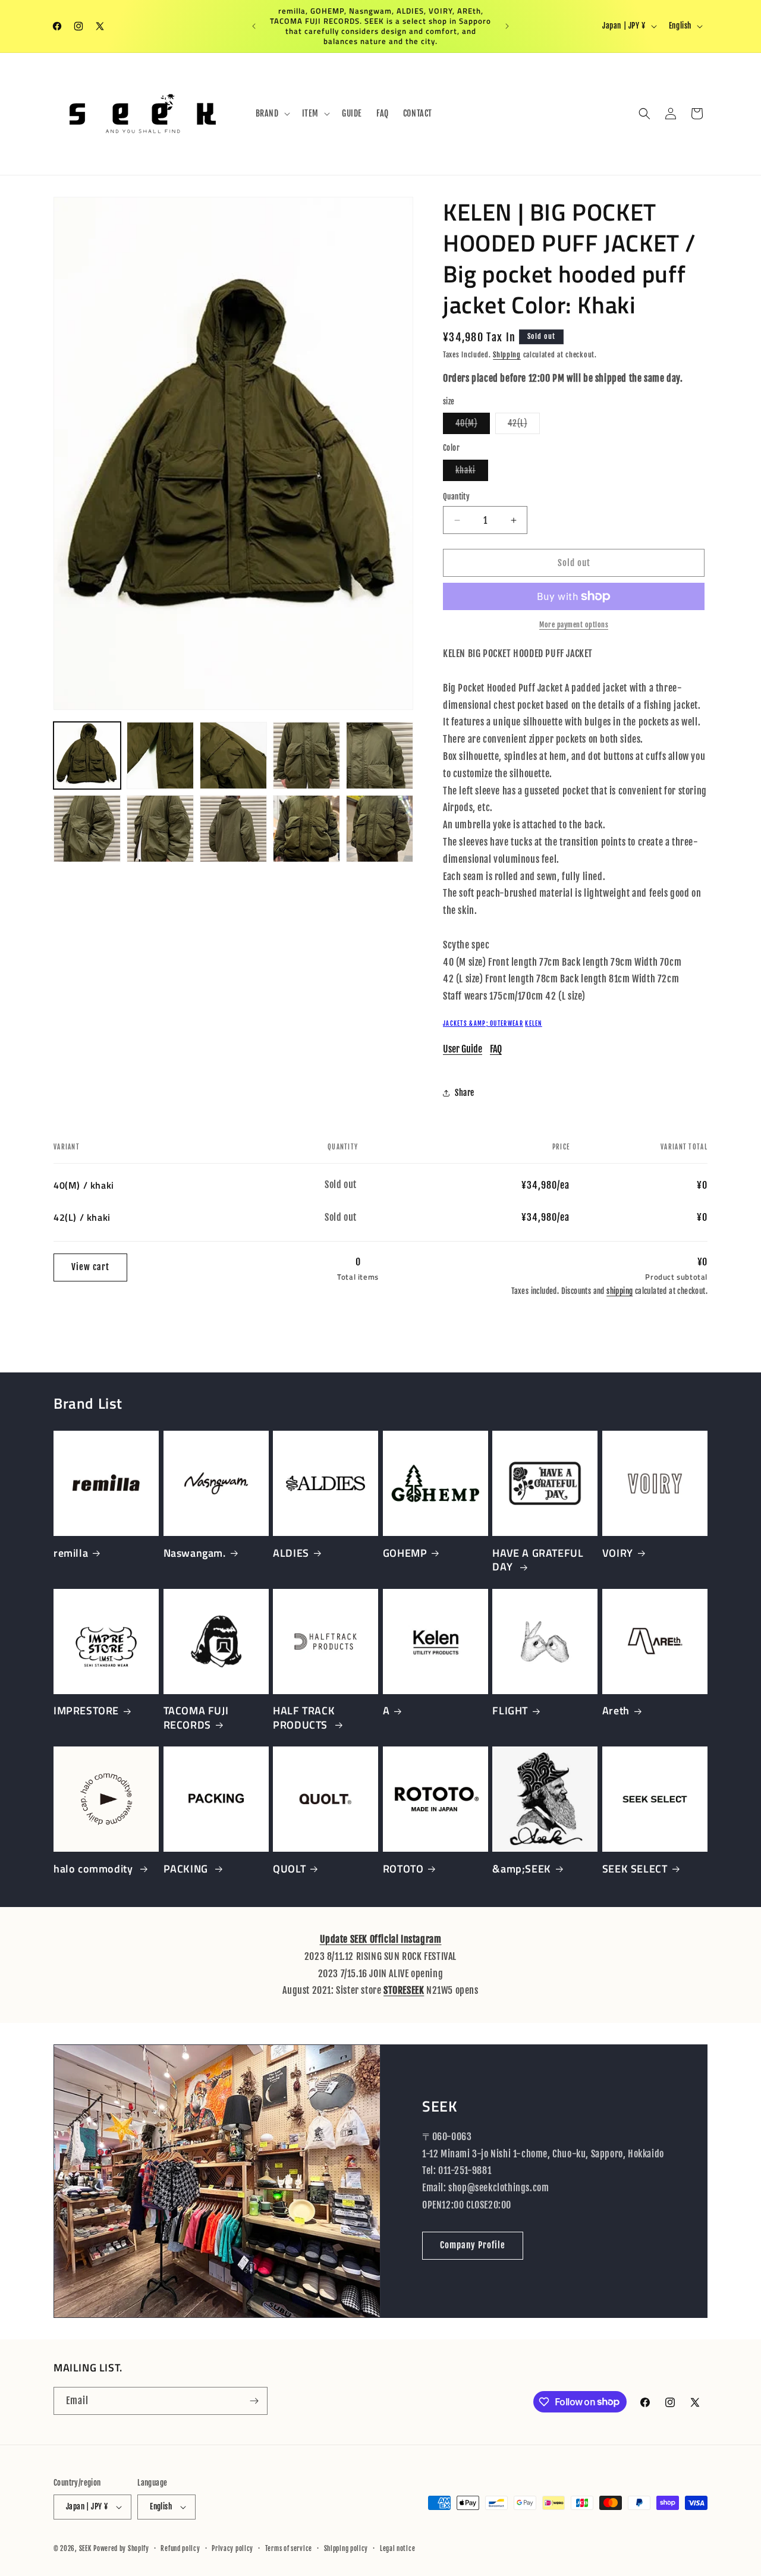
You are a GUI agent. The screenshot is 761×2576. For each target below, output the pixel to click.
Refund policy (180, 2549)
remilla (71, 1553)
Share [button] (465, 1093)
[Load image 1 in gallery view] (87, 755)
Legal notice (397, 2549)
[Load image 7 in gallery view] (160, 829)
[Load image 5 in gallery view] (380, 755)
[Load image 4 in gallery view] (306, 755)
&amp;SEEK (521, 1869)
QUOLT (289, 1869)
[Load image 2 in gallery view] (160, 755)
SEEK (85, 2549)
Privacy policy (232, 2549)
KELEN (534, 1023)
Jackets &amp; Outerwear (483, 1023)
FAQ (496, 1049)
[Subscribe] (254, 2401)
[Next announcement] (507, 26)
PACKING (187, 1869)
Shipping (507, 355)
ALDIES (291, 1553)
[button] (272, 114)
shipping (620, 1291)
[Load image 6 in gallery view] (87, 829)
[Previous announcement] (254, 26)
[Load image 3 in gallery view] (233, 755)
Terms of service (289, 2549)
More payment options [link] (574, 625)
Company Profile (473, 2245)
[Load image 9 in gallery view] (306, 829)
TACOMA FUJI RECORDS (196, 1718)
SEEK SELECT (635, 1869)
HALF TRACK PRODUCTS (304, 1718)
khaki (472, 473)
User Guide (463, 1049)
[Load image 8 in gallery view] (233, 829)
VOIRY (618, 1553)
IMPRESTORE (86, 1710)
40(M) (473, 426)
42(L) (524, 426)
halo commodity (95, 1869)
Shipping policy (346, 2549)
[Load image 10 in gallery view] (380, 829)
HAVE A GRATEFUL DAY (538, 1560)
